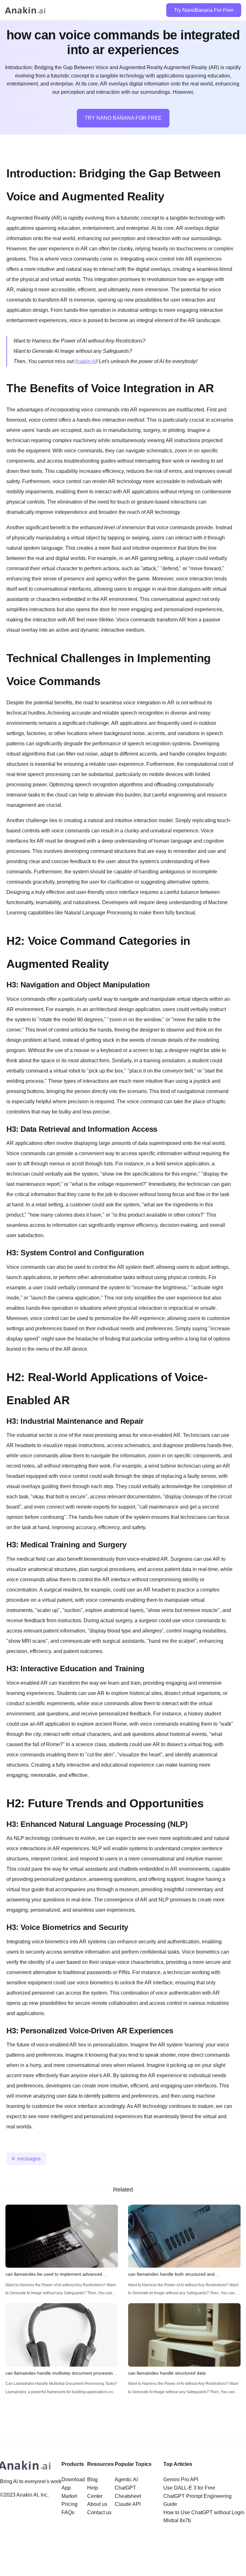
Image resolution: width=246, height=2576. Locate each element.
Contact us (99, 2512)
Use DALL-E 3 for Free (189, 2488)
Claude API (128, 2504)
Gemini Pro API (181, 2479)
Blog (92, 2479)
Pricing (70, 2504)
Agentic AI (126, 2479)
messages (29, 2159)
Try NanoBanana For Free (204, 10)
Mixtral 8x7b (177, 2520)
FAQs (68, 2512)
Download (73, 2479)
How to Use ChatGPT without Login (204, 2512)
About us (97, 2504)
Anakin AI (86, 361)
